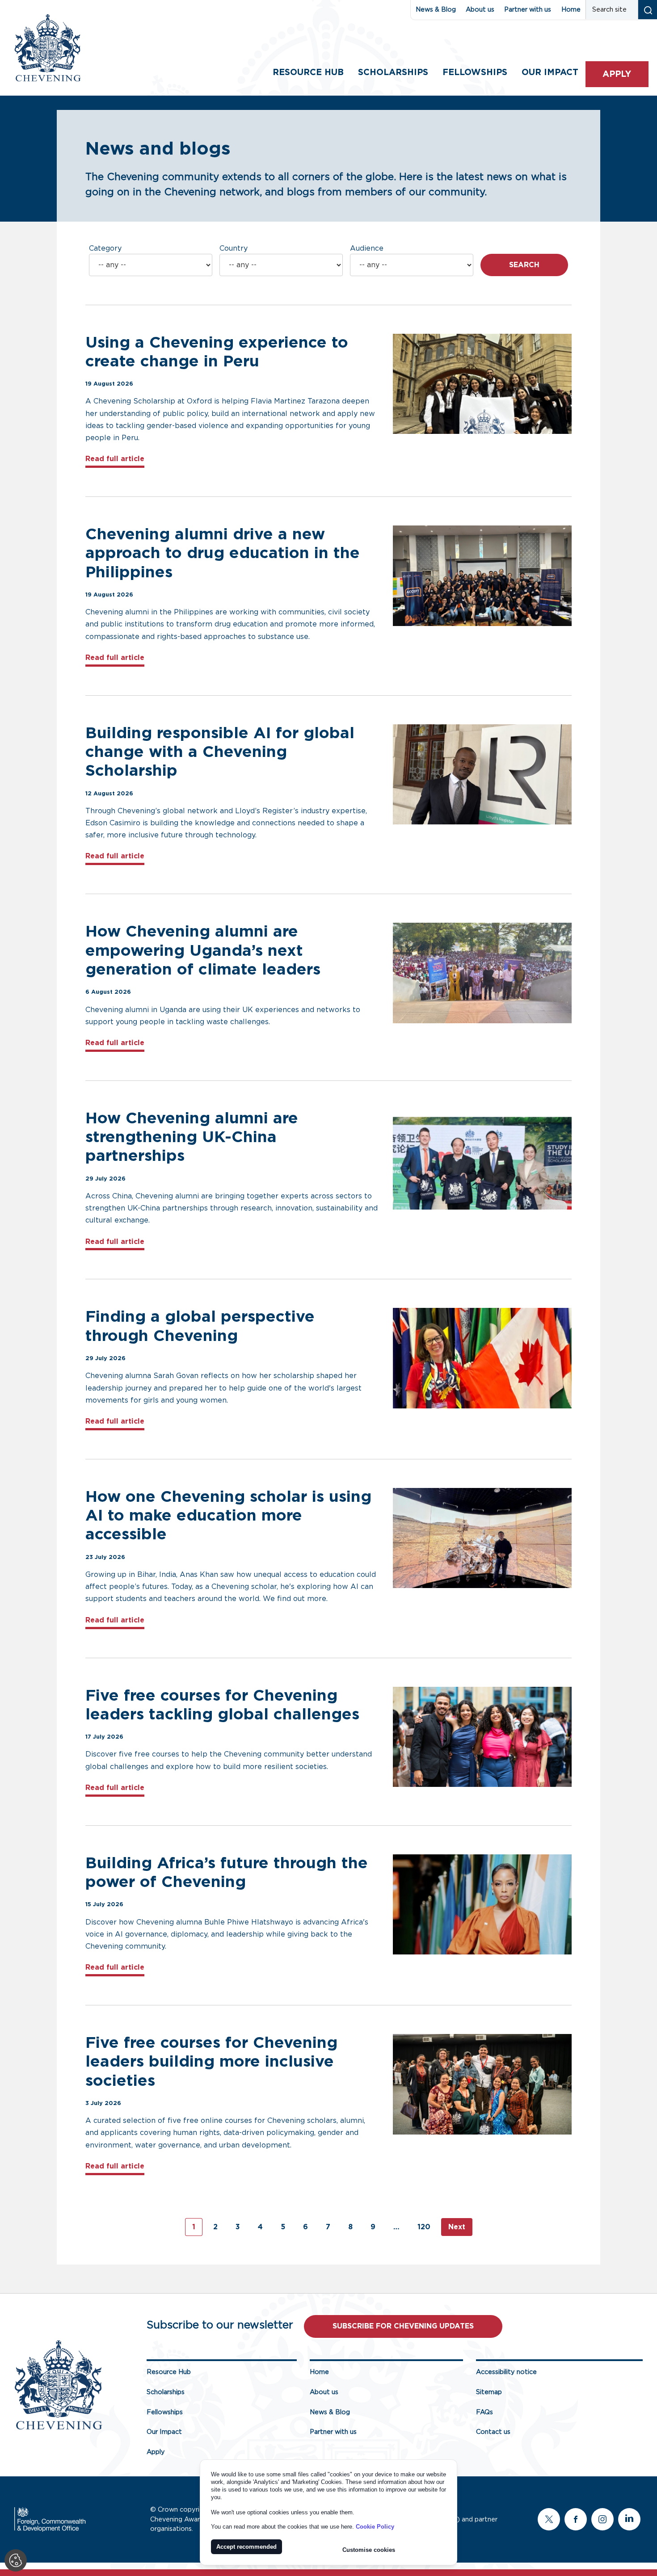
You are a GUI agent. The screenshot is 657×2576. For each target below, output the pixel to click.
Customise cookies (369, 2550)
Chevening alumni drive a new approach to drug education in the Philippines (223, 553)
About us (480, 10)
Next (457, 2227)
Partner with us (528, 10)
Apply (617, 74)
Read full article (115, 459)
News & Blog (436, 10)
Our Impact (164, 2432)
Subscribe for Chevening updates (403, 2326)
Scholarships (393, 73)
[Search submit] (647, 10)
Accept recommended (246, 2547)
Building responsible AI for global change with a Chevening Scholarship (220, 752)
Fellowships (475, 73)
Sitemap (489, 2392)
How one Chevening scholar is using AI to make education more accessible (228, 1516)
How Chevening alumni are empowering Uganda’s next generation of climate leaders (205, 951)
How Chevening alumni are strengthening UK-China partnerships (192, 1137)
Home (571, 10)
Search (524, 265)
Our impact (550, 73)
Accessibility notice (506, 2372)
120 (424, 2227)
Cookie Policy (375, 2527)
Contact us (493, 2432)
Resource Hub (308, 73)
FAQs (484, 2412)
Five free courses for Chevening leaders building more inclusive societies (211, 2062)
